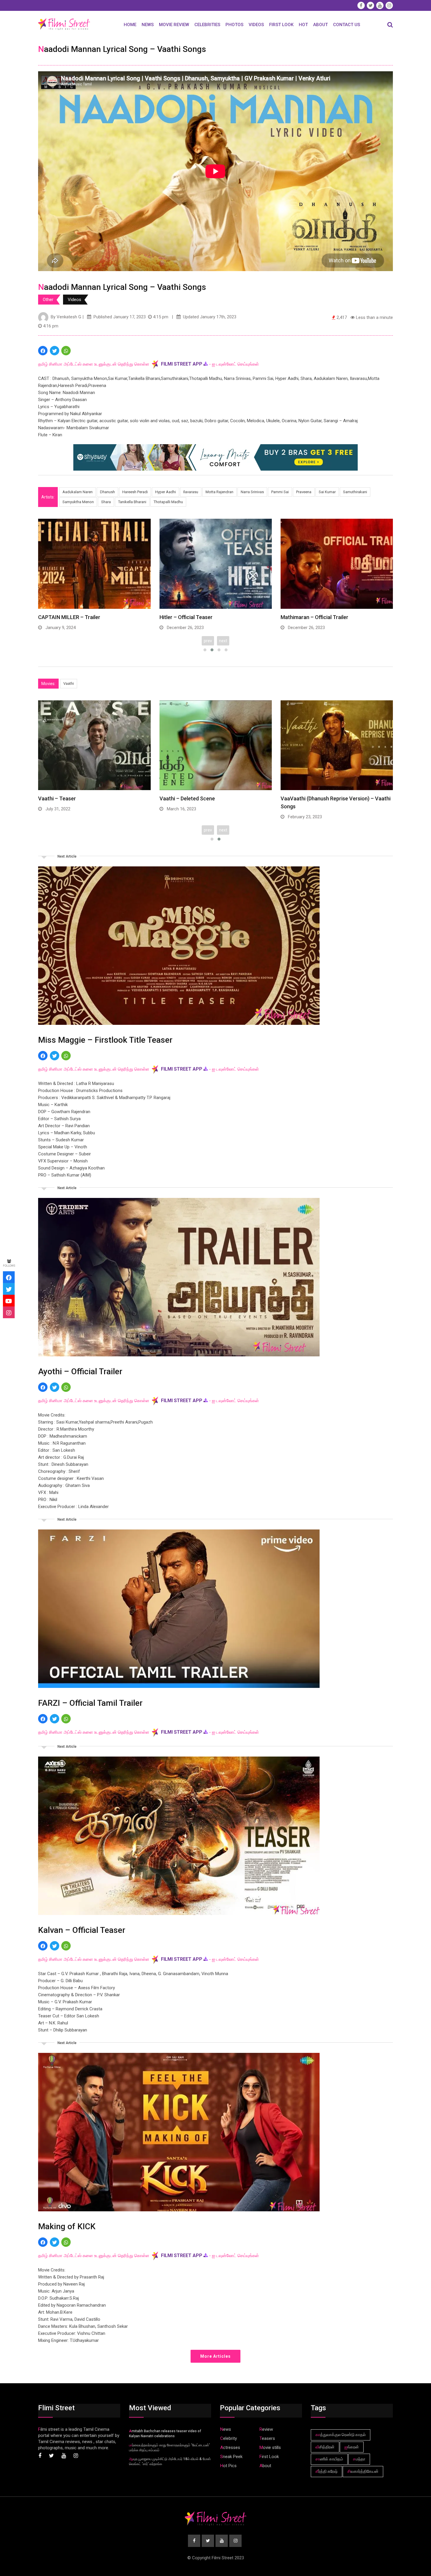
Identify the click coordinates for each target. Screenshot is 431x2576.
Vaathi (69, 683)
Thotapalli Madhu (168, 502)
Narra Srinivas (252, 492)
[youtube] (9, 1301)
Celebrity (229, 2438)
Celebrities (207, 25)
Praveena (304, 492)
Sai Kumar (327, 492)
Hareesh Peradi (135, 492)
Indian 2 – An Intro (181, 617)
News (148, 25)
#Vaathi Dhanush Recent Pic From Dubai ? (330, 798)
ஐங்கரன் (352, 2447)
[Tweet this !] (55, 351)
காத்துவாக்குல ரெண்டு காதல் (341, 2435)
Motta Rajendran (219, 492)
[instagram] (9, 1312)
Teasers (267, 2438)
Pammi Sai (280, 492)
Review (266, 2429)
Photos (234, 25)
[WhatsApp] (66, 351)
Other (48, 300)
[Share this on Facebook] (43, 351)
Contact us (347, 25)
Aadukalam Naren (78, 492)
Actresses (230, 2447)
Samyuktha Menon (78, 502)
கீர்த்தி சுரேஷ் (326, 2471)
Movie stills (270, 2447)
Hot (303, 25)
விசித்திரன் (325, 2447)
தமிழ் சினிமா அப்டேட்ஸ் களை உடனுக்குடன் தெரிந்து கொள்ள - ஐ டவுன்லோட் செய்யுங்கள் (149, 364)
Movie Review (174, 25)
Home (130, 25)
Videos (256, 25)
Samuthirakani (355, 492)
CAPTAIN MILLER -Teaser (311, 617)
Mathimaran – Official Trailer (72, 617)
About (320, 25)
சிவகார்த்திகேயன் (363, 2471)
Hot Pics (228, 2466)
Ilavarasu (191, 492)
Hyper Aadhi (166, 492)
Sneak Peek (231, 2457)
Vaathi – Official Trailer (187, 798)
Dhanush (107, 492)
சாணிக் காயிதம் (329, 2459)
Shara (106, 502)
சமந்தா (359, 2459)
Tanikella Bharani (132, 502)
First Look (281, 25)
